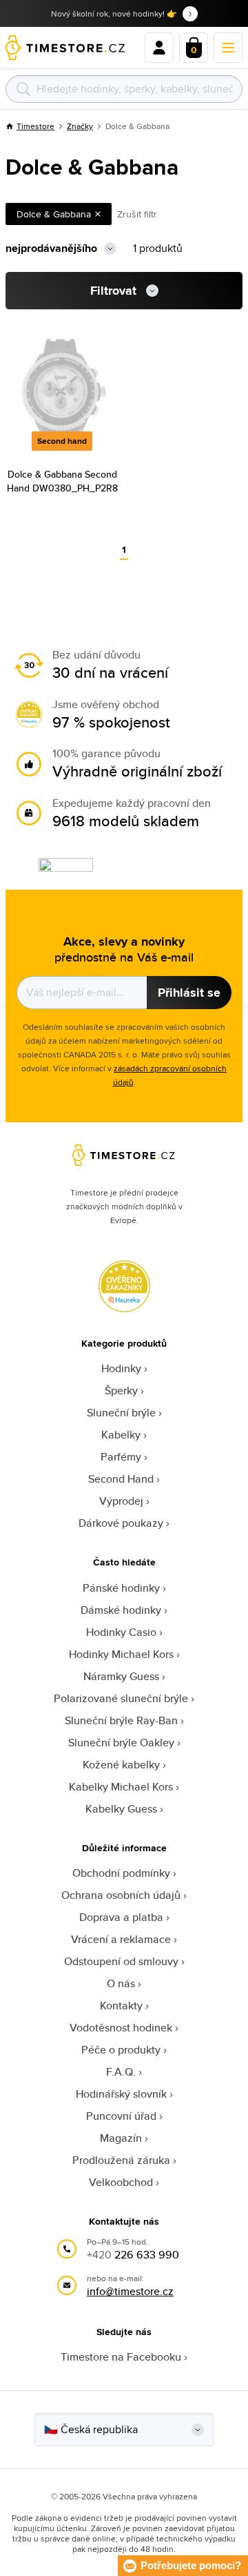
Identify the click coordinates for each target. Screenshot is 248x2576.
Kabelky (121, 1435)
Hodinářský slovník (121, 2094)
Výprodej (121, 1501)
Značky (80, 126)
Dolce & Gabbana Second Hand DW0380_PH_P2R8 (62, 481)
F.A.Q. (121, 2072)
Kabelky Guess (121, 1809)
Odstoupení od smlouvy (121, 1961)
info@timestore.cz (130, 2291)
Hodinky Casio (121, 1632)
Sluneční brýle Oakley (121, 1743)
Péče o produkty (121, 2050)
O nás (121, 1983)
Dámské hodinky (121, 1610)
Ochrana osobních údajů (121, 1895)
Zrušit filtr (137, 214)
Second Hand (121, 1479)
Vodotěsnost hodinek (121, 2028)
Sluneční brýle (121, 1413)
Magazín (121, 2138)
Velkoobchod (121, 2182)
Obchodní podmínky (121, 1873)
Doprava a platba (121, 1917)
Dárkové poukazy (121, 1523)
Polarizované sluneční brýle (121, 1698)
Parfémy (121, 1457)
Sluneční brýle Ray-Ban (121, 1720)
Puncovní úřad (121, 2116)
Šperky (121, 1391)
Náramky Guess (121, 1676)
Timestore (35, 126)
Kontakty (121, 2006)
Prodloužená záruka (121, 2160)
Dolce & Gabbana (54, 214)
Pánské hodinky (121, 1588)
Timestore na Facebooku (121, 2357)
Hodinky (121, 1368)
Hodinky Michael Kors (121, 1654)
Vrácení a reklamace (121, 1939)
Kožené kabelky (121, 1765)
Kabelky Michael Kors (121, 1787)
